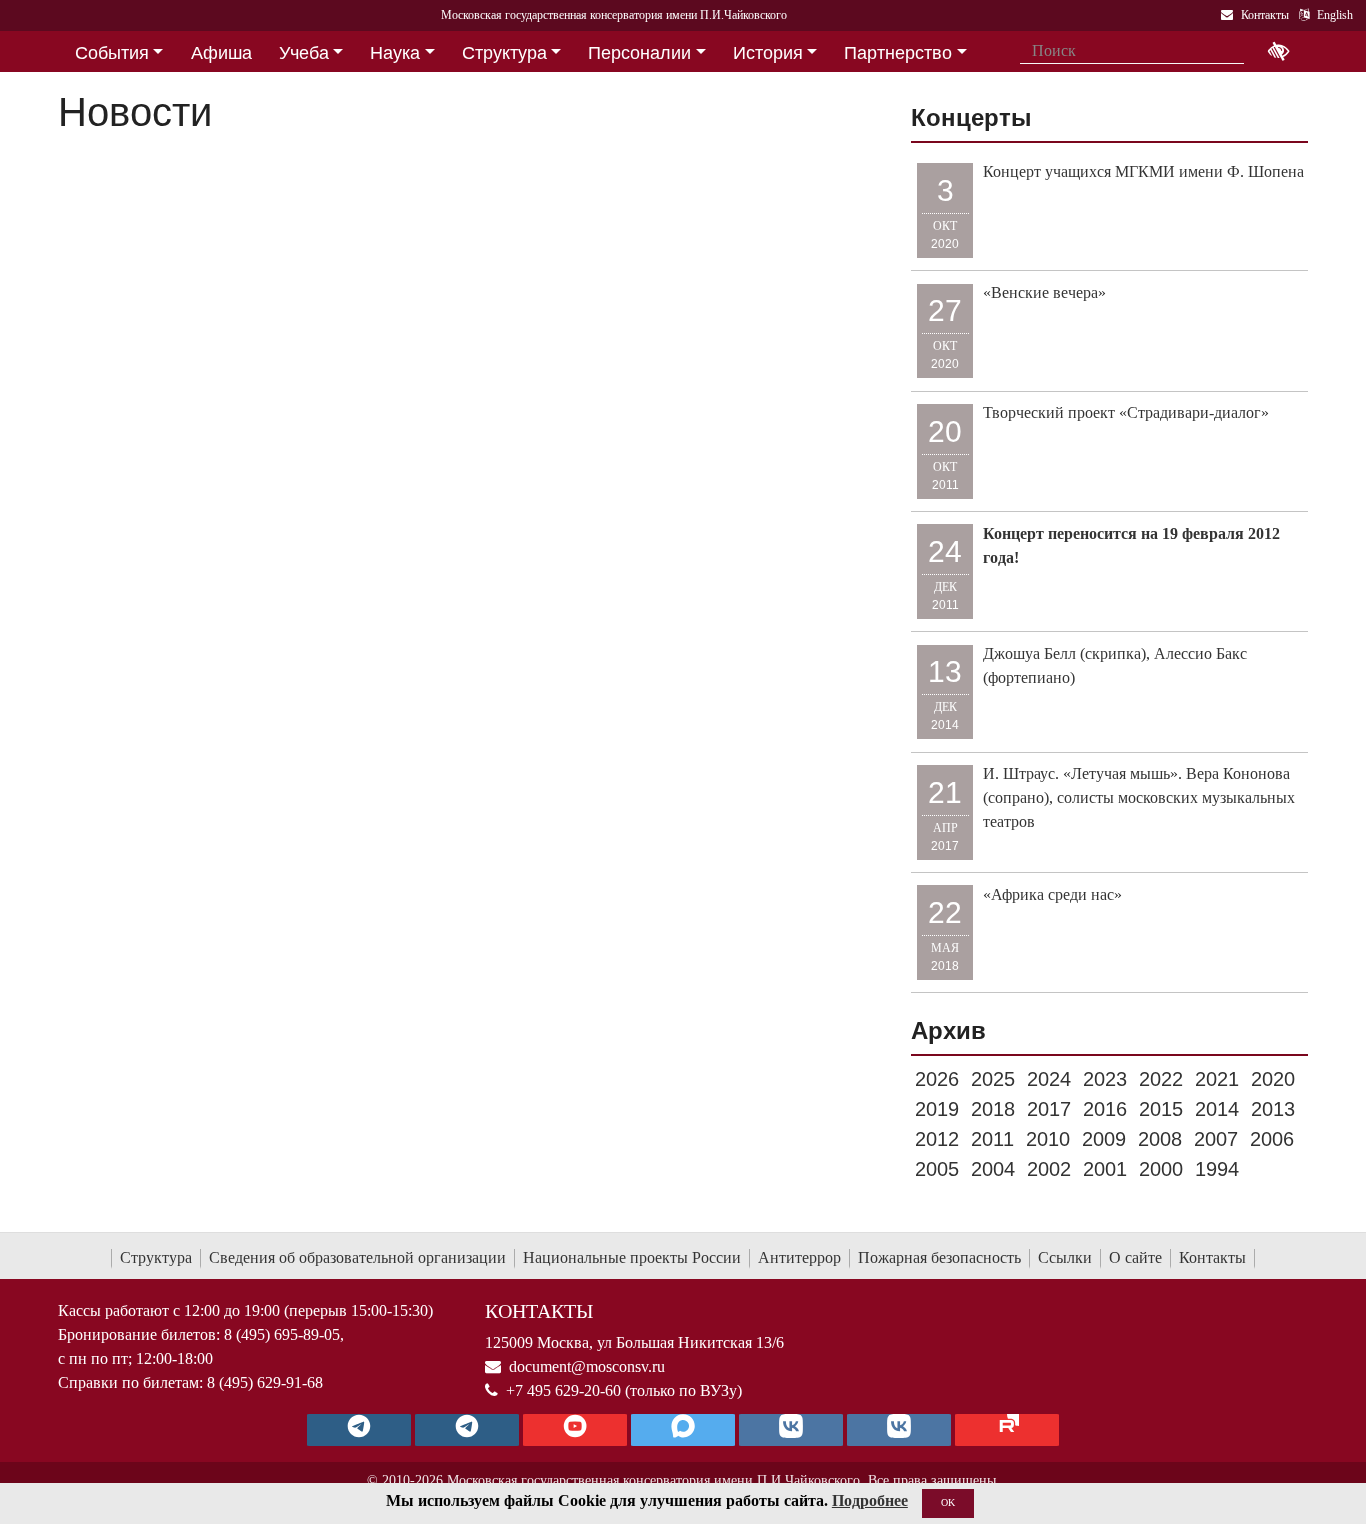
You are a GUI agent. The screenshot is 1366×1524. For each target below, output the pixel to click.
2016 (1105, 1109)
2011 (992, 1139)
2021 (1217, 1079)
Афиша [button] (221, 53)
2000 (1161, 1169)
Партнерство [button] (898, 53)
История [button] (768, 53)
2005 (937, 1169)
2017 (1049, 1109)
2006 (1272, 1139)
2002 (1049, 1169)
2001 (1105, 1169)
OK (948, 1502)
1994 (1217, 1169)
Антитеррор (799, 1257)
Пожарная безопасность (939, 1257)
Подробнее (870, 1500)
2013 (1273, 1109)
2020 (1273, 1079)
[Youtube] (575, 1430)
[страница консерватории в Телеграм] (359, 1430)
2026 (937, 1079)
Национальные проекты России (632, 1257)
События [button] (112, 53)
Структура (156, 1257)
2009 (1104, 1139)
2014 (1217, 1109)
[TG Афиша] (467, 1430)
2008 (1160, 1139)
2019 (937, 1109)
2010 (1048, 1139)
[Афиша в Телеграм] (1007, 1430)
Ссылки (1065, 1257)
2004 (993, 1169)
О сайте (1135, 1257)
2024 (1049, 1079)
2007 (1216, 1139)
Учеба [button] (304, 53)
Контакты (1212, 1257)
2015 (1161, 1109)
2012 (937, 1139)
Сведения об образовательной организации (357, 1257)
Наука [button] (395, 53)
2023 (1105, 1079)
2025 (993, 1079)
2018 (993, 1109)
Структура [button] (504, 53)
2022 (1161, 1079)
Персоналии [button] (639, 53)
